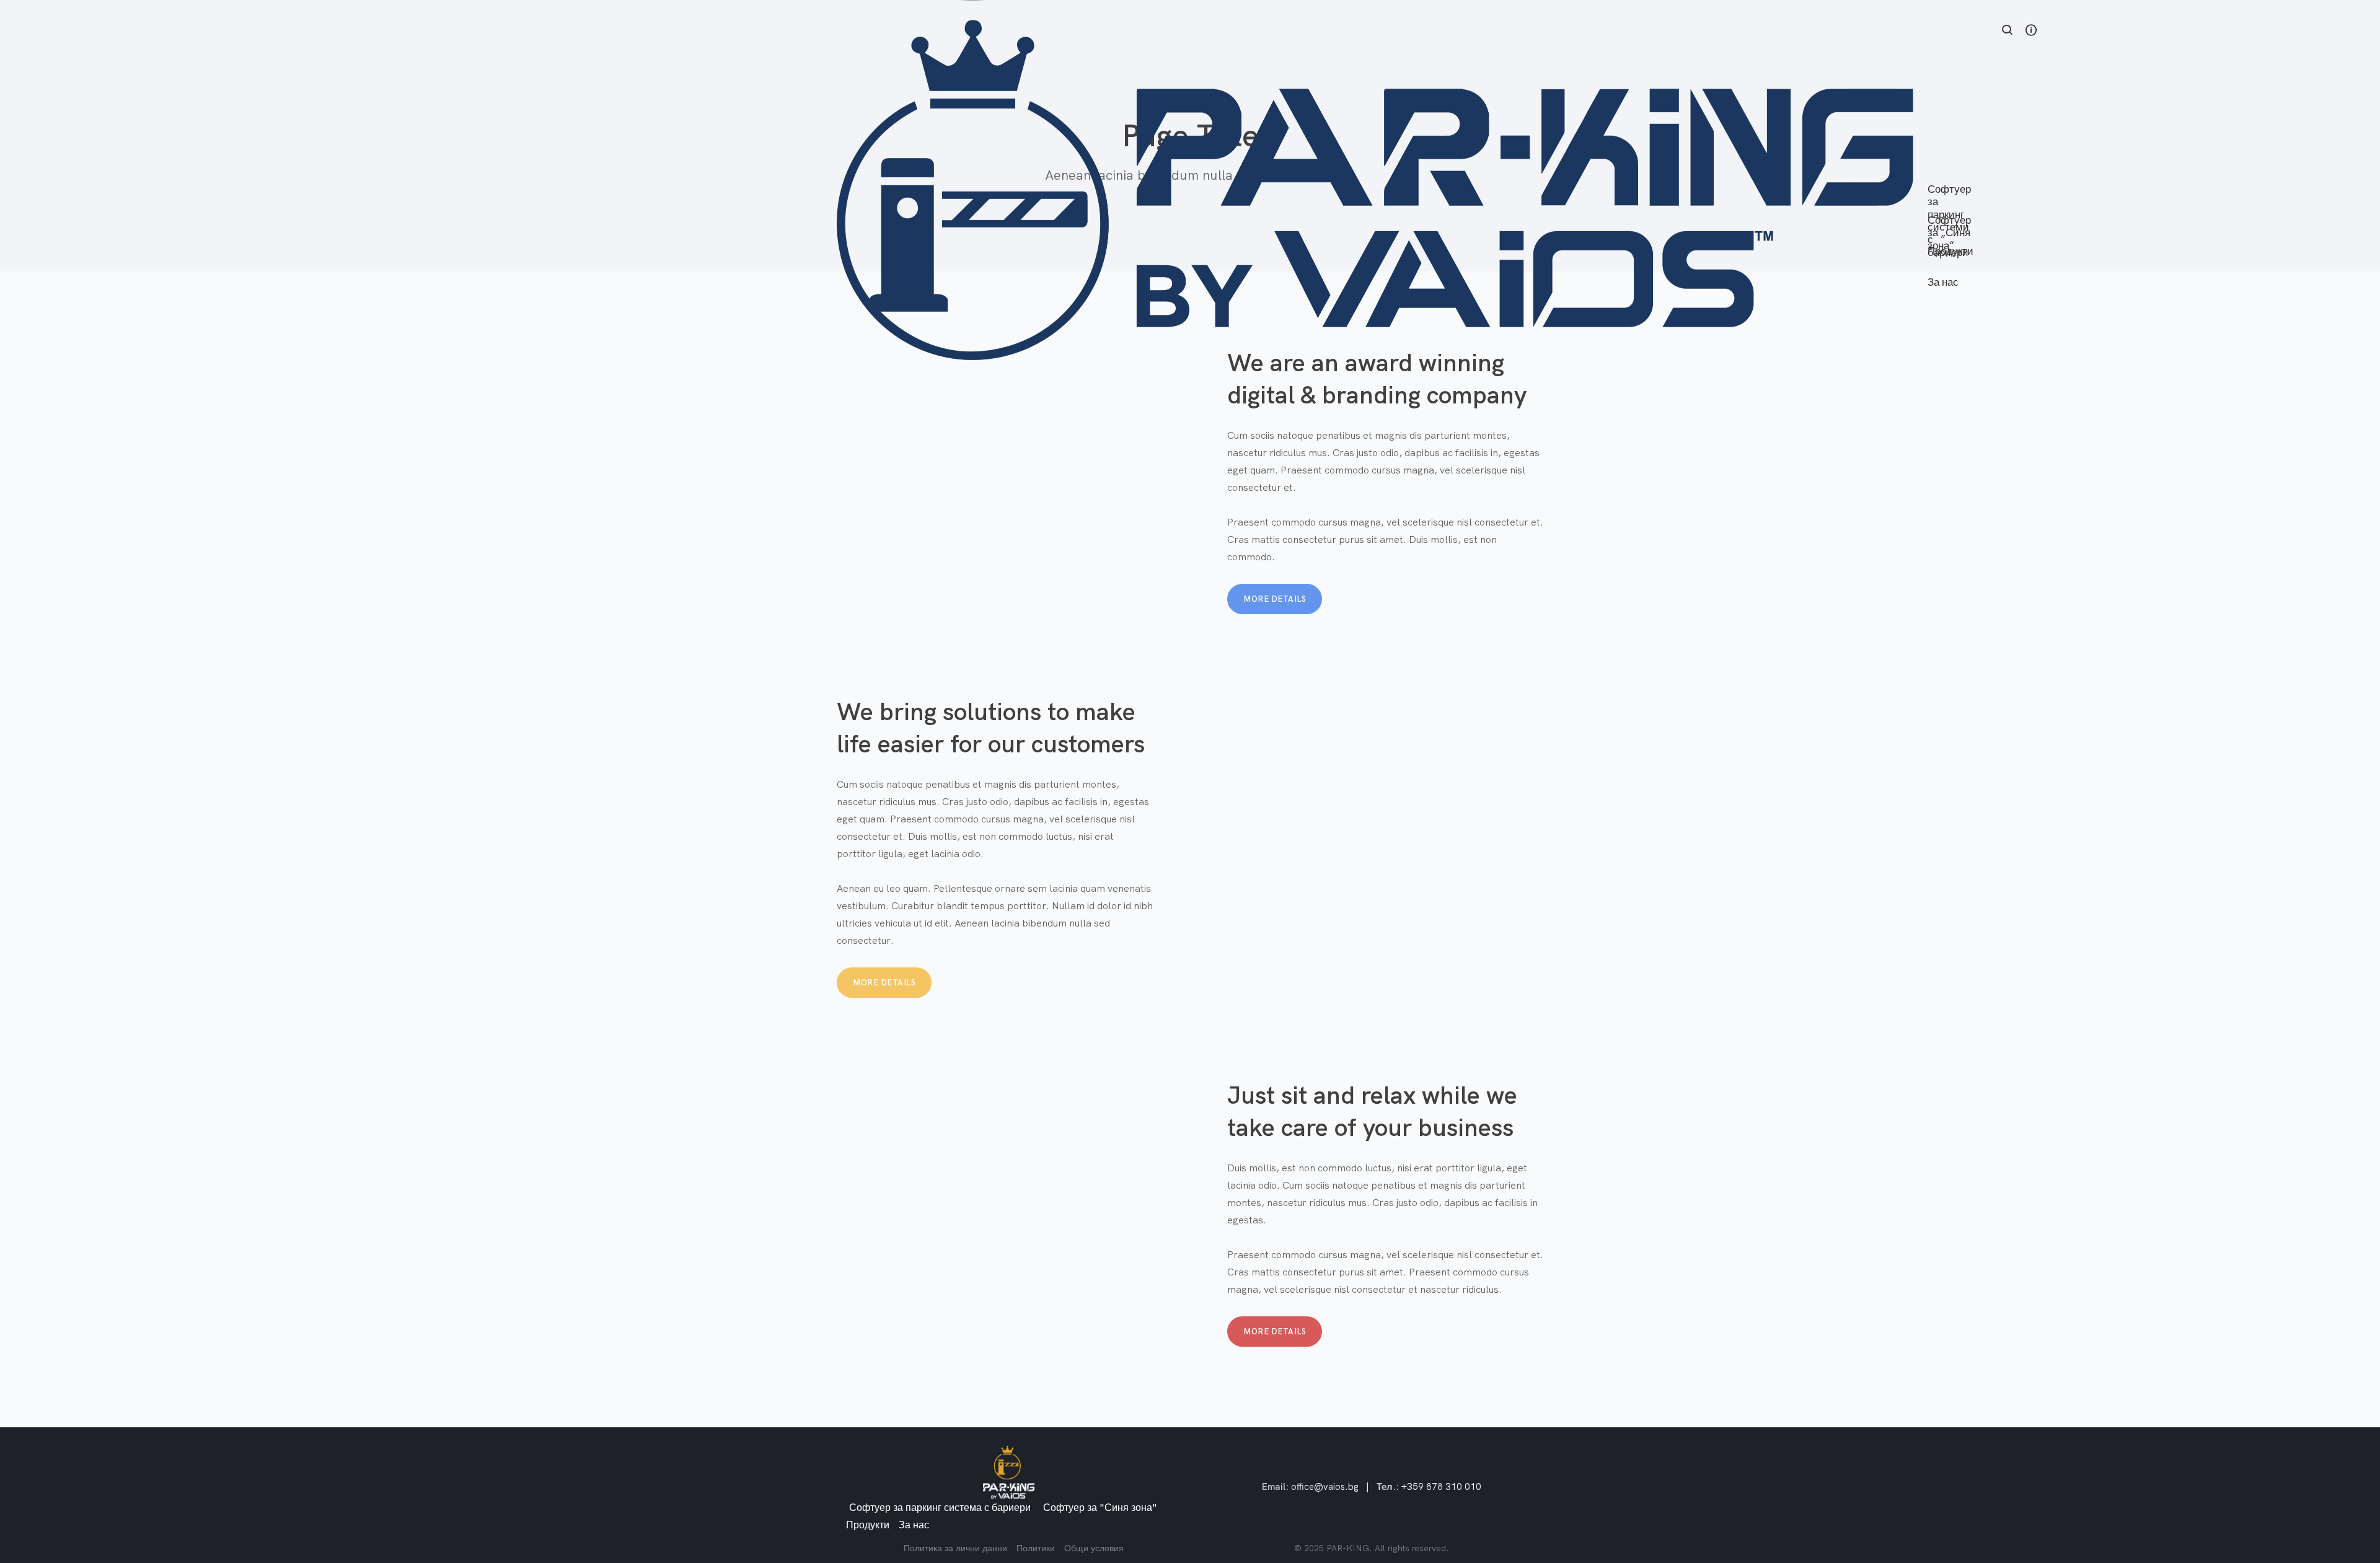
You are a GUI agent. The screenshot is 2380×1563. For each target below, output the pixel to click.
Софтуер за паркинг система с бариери (940, 1507)
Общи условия (1094, 1548)
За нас (914, 1525)
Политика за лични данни (955, 1548)
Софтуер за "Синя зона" (1100, 1507)
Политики (1036, 1548)
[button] (2008, 31)
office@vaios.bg (1325, 1486)
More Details (1275, 599)
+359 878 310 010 (1441, 1486)
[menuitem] (1951, 174)
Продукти (868, 1525)
